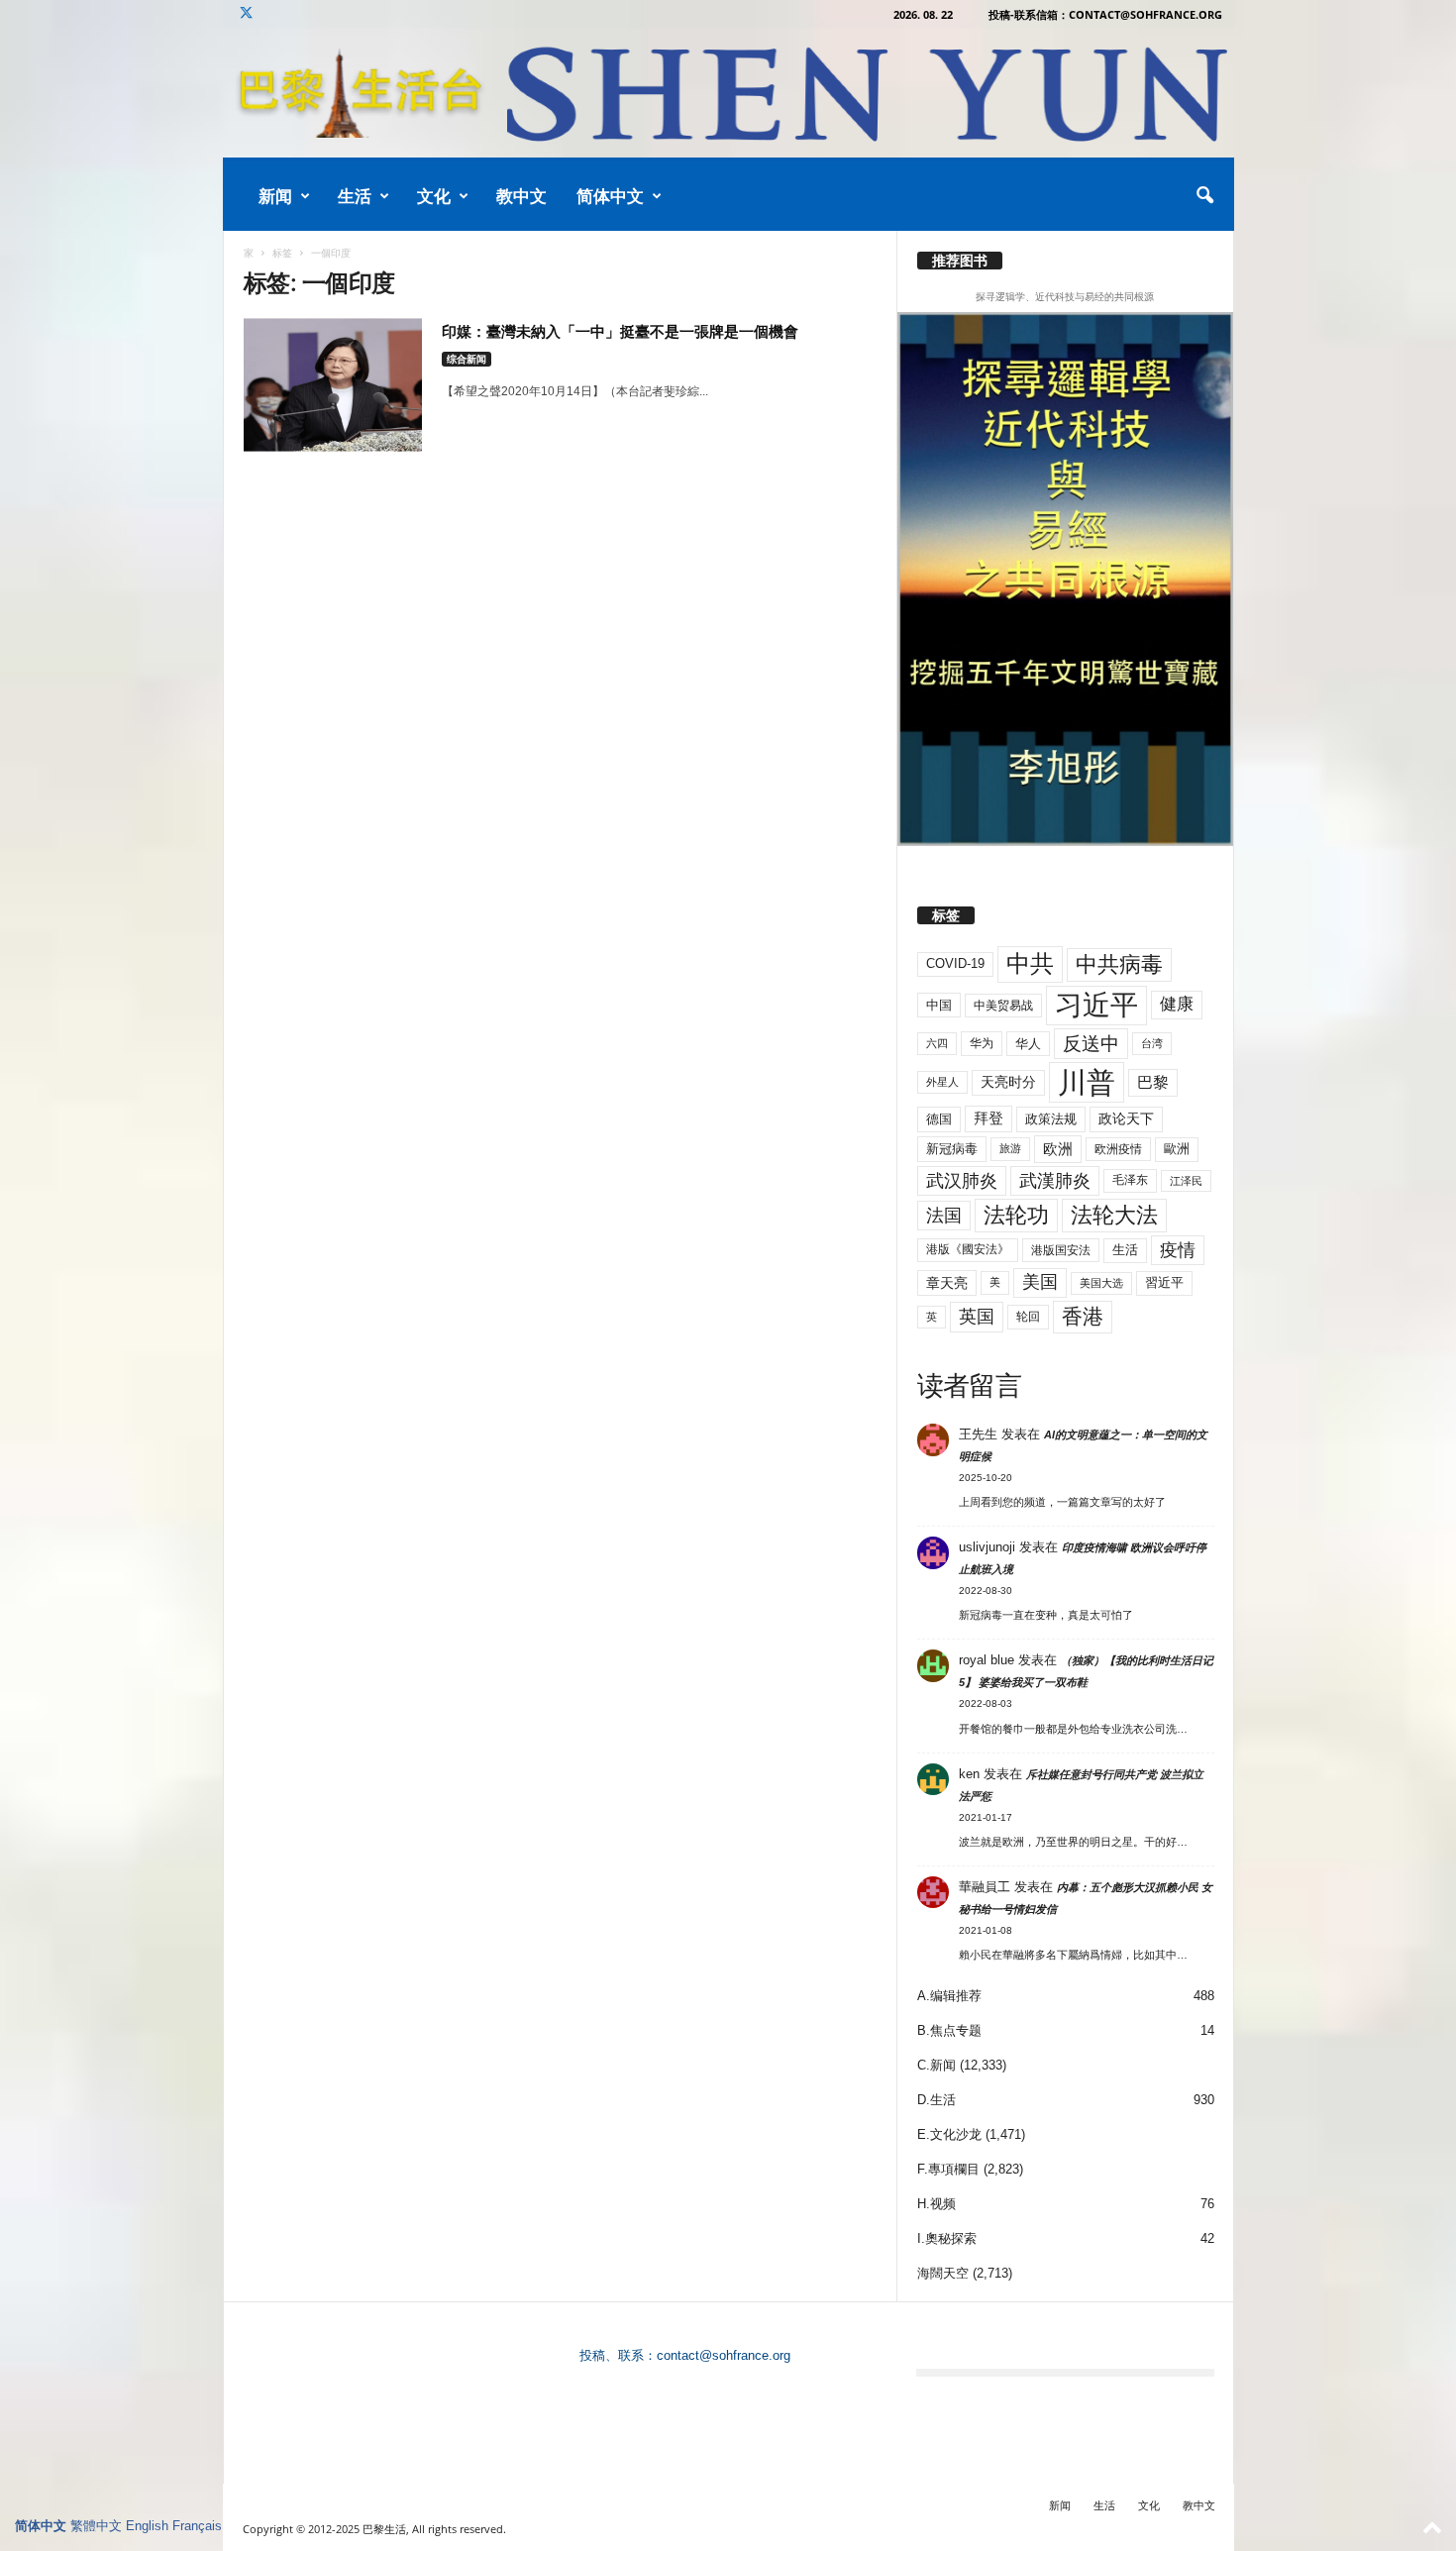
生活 (355, 196)
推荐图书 (960, 261)
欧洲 (1058, 1149)
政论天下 (1126, 1119)
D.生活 (936, 2100)
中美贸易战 (1003, 1006)
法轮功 (1016, 1215)
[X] (247, 14)
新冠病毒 (952, 1149)
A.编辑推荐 (949, 1996)
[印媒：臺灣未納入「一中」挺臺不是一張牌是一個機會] (333, 385)
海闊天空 (943, 2273)
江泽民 (1186, 1181)
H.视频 (936, 2204)
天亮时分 (1008, 1082)
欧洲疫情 (1118, 1149)
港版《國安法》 (968, 1249)
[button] (1204, 196)
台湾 (1152, 1043)
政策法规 (1051, 1119)
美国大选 (1101, 1283)
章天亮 (947, 1283)
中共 (1030, 963)
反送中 (1091, 1044)
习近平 (1096, 1005)
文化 (434, 196)
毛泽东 (1130, 1180)
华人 (1028, 1044)
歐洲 (1177, 1149)
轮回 (1028, 1317)
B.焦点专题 (949, 2030)
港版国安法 (1061, 1250)
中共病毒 (1119, 964)
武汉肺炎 (962, 1180)
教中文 (521, 196)
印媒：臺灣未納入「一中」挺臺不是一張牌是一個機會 (620, 331)
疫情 (1178, 1250)
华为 (982, 1043)
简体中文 (610, 196)
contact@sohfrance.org (724, 2355)
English (147, 2526)
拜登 (988, 1118)
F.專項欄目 (948, 2169)
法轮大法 (1114, 1215)
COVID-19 (955, 963)
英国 (977, 1316)
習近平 (1164, 1282)
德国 (939, 1119)
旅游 (1010, 1148)
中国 (939, 1005)
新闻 (275, 196)
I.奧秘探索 (947, 2238)
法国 (944, 1216)
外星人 (942, 1082)
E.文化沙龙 (949, 2134)
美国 (1040, 1282)
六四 (937, 1043)
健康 (1177, 1004)
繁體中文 (96, 2526)
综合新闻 (467, 359)
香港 (1083, 1317)
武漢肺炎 (1055, 1181)
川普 (1087, 1082)
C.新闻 (936, 2065)
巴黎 (1153, 1082)
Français (197, 2526)
